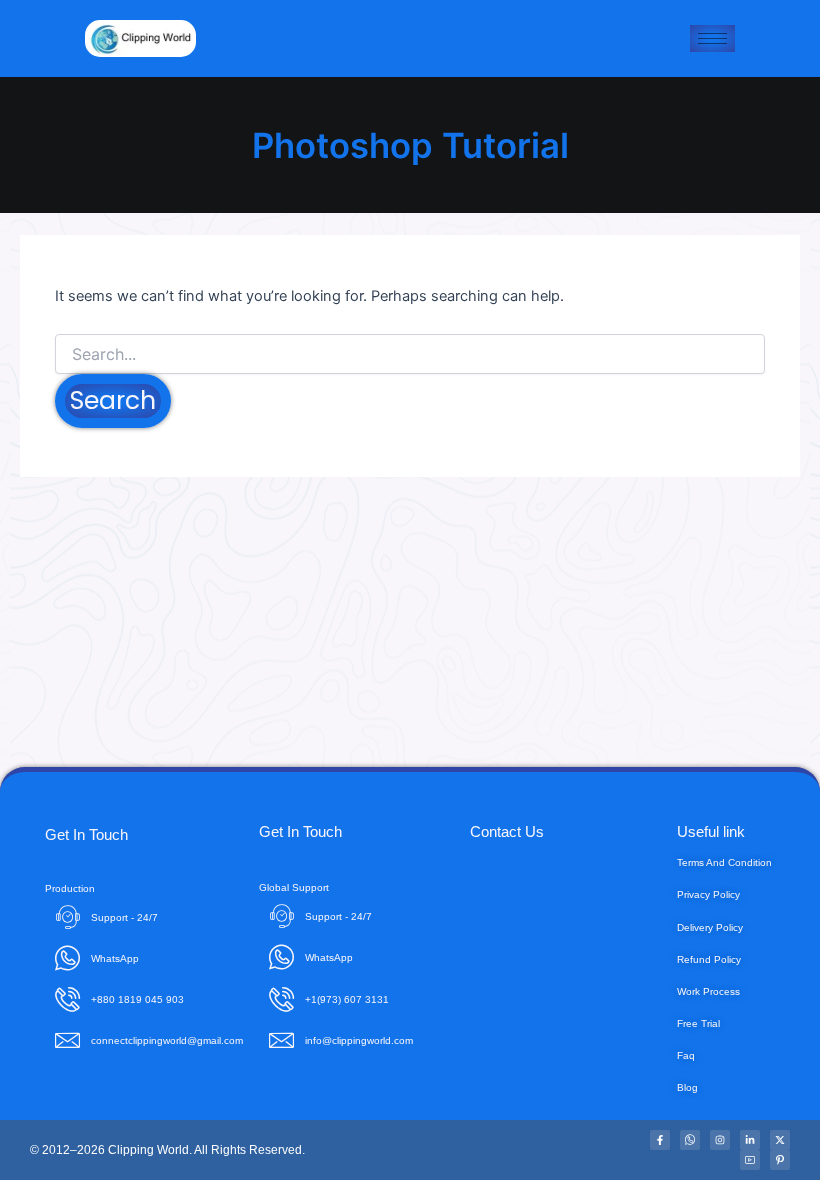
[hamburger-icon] (712, 38)
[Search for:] (410, 354)
